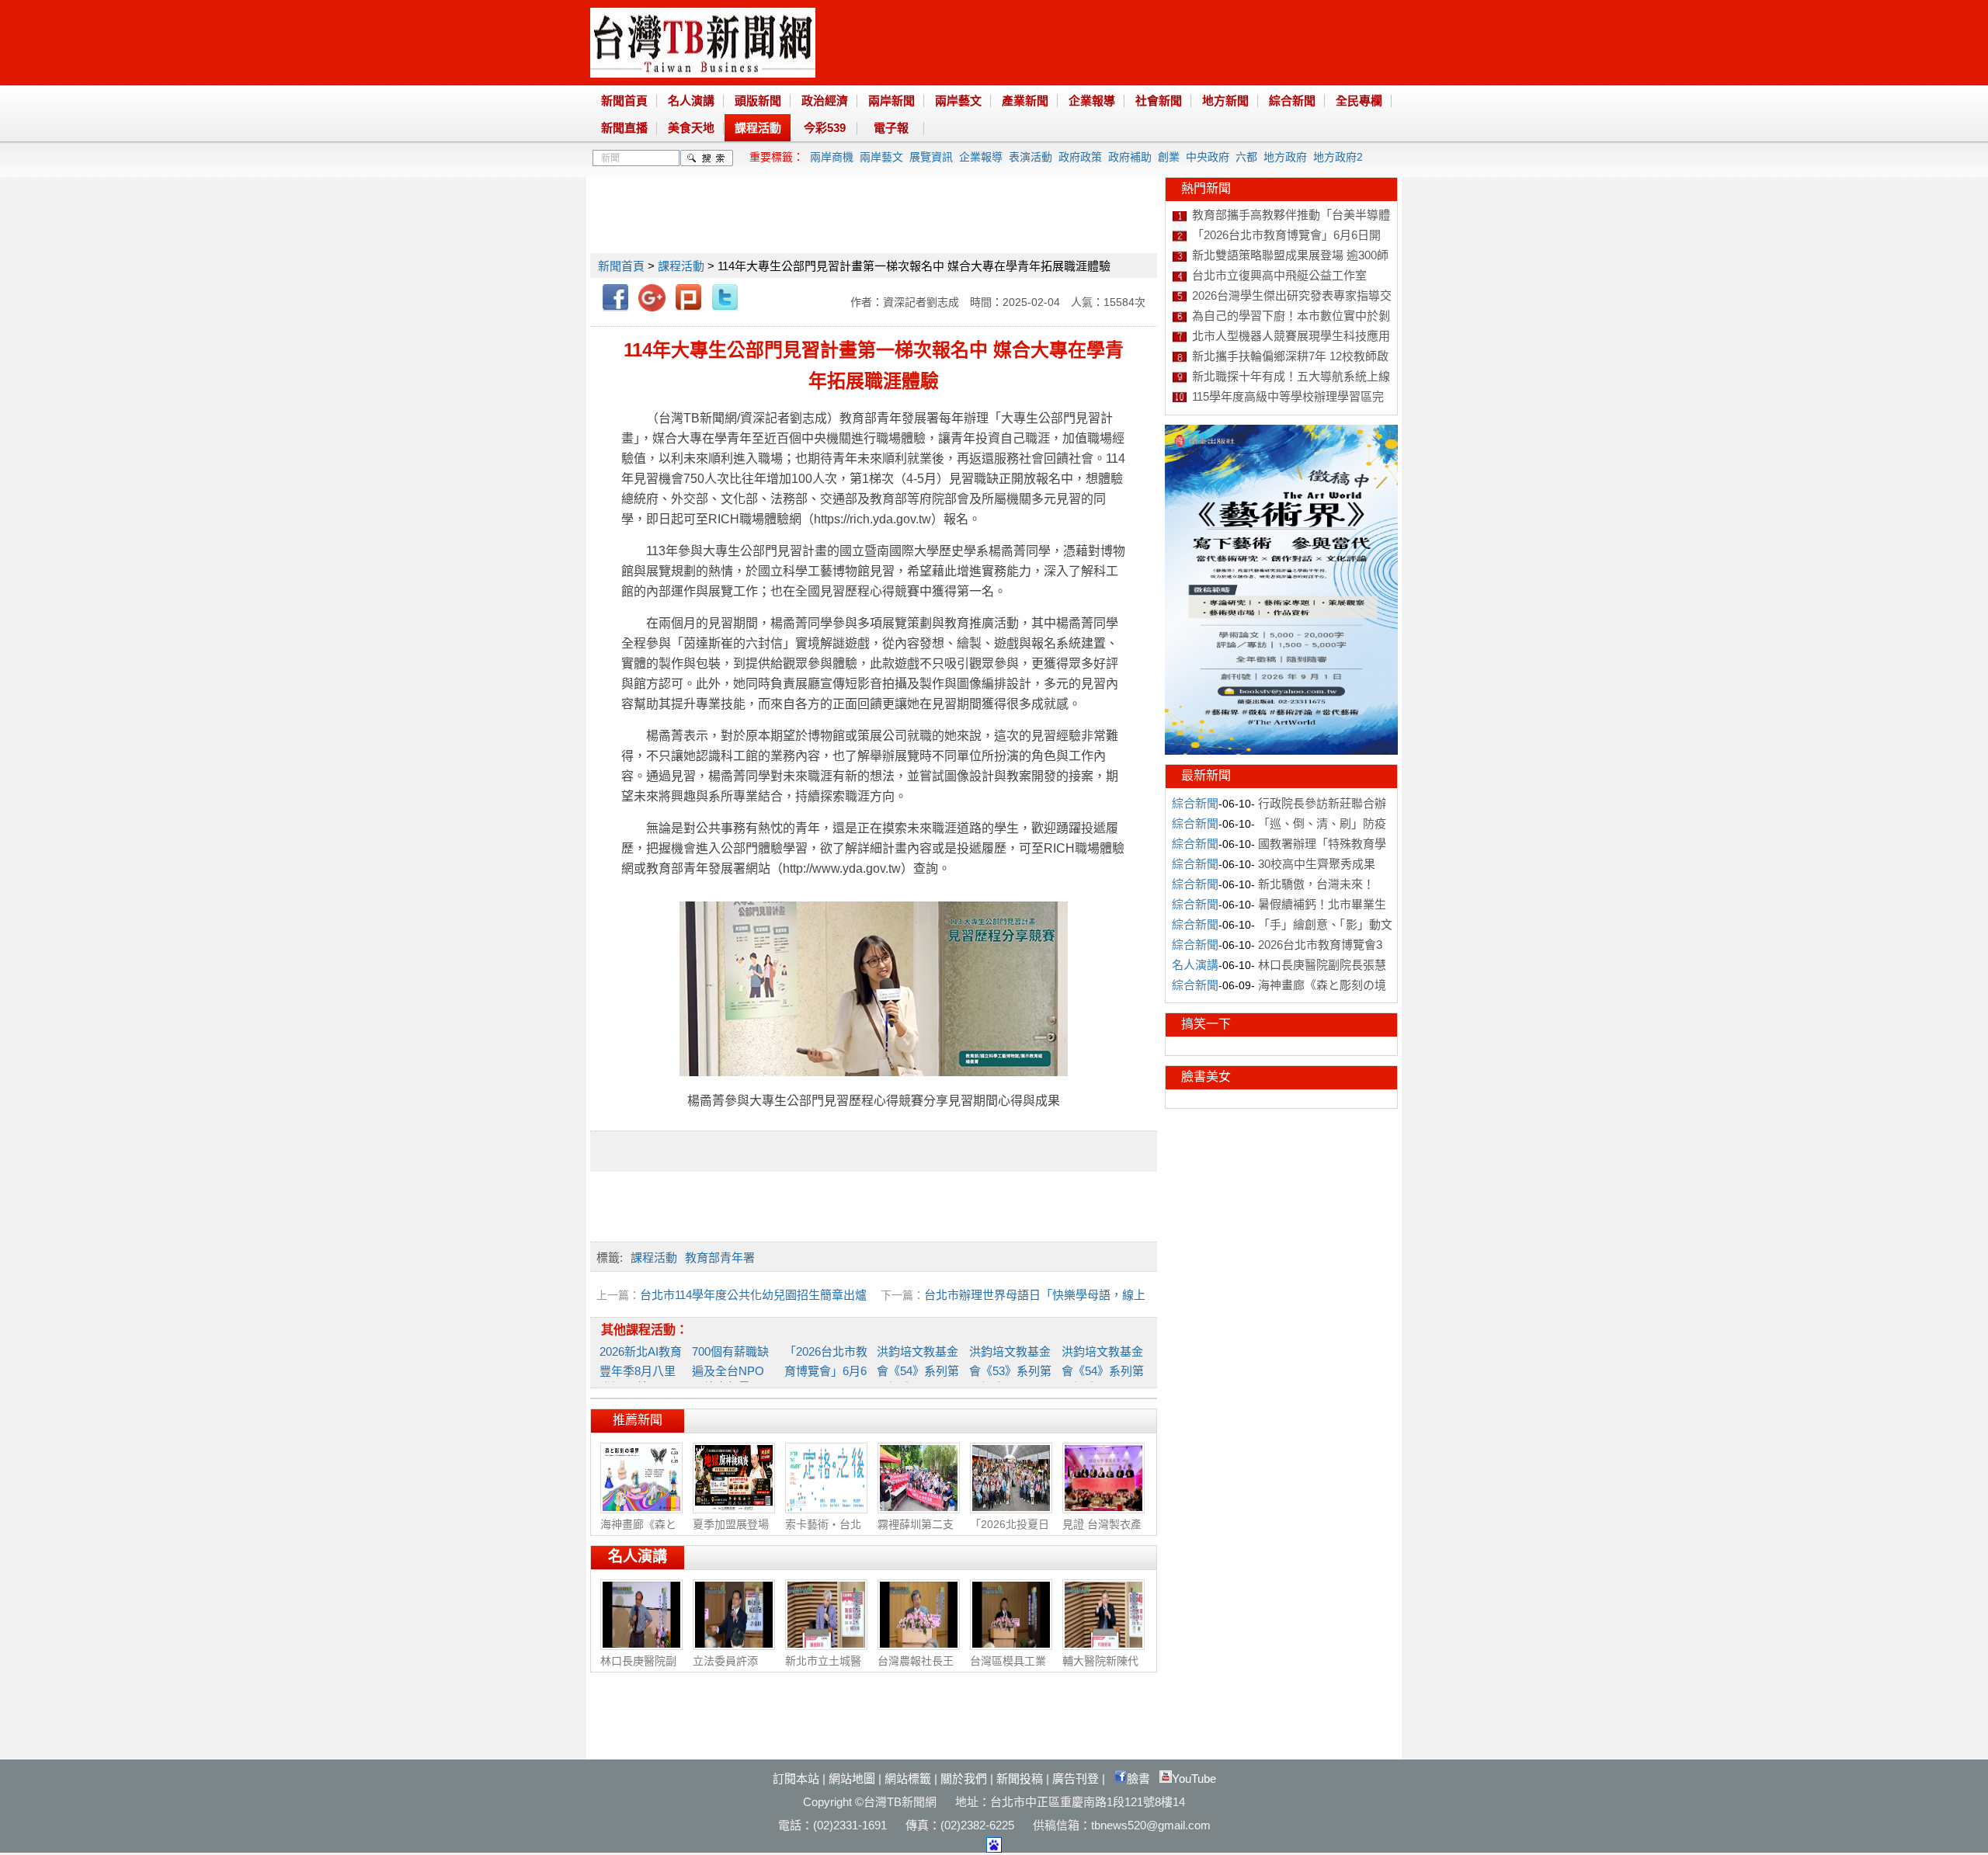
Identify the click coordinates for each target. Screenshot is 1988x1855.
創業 (1169, 157)
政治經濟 (825, 101)
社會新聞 (1159, 101)
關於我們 (964, 1779)
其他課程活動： (645, 1330)
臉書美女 (1206, 1077)
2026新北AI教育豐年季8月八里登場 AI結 (641, 1369)
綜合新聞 (1292, 101)
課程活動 (758, 128)
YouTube (1194, 1779)
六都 (1246, 157)
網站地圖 (852, 1779)
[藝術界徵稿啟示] (1281, 751)
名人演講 (691, 101)
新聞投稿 (1020, 1779)
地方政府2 (1338, 157)
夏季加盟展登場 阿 (731, 1532)
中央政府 (1208, 157)
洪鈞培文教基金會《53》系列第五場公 (1010, 1369)
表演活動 (1030, 157)
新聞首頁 (624, 101)
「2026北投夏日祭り (1010, 1532)
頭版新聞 (758, 101)
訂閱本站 (796, 1779)
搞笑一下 (1206, 1024)
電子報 (891, 128)
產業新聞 (1025, 101)
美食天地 (691, 128)
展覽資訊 (931, 157)
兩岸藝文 (958, 101)
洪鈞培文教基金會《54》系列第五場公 (918, 1369)
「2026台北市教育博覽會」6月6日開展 (826, 1369)
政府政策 (1080, 157)
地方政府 (1285, 157)
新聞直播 (624, 128)
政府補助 (1130, 157)
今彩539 (825, 128)
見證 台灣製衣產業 (1102, 1532)
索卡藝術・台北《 (823, 1532)
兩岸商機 (832, 157)
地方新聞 (1225, 101)
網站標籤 (908, 1779)
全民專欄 (1359, 101)
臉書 (1138, 1779)
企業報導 (1092, 101)
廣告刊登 (1076, 1779)
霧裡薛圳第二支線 (916, 1532)
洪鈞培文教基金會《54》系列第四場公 (1103, 1369)
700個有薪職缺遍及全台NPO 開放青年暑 (730, 1369)
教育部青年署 (720, 1258)
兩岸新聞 (891, 101)
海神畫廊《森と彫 (638, 1532)
